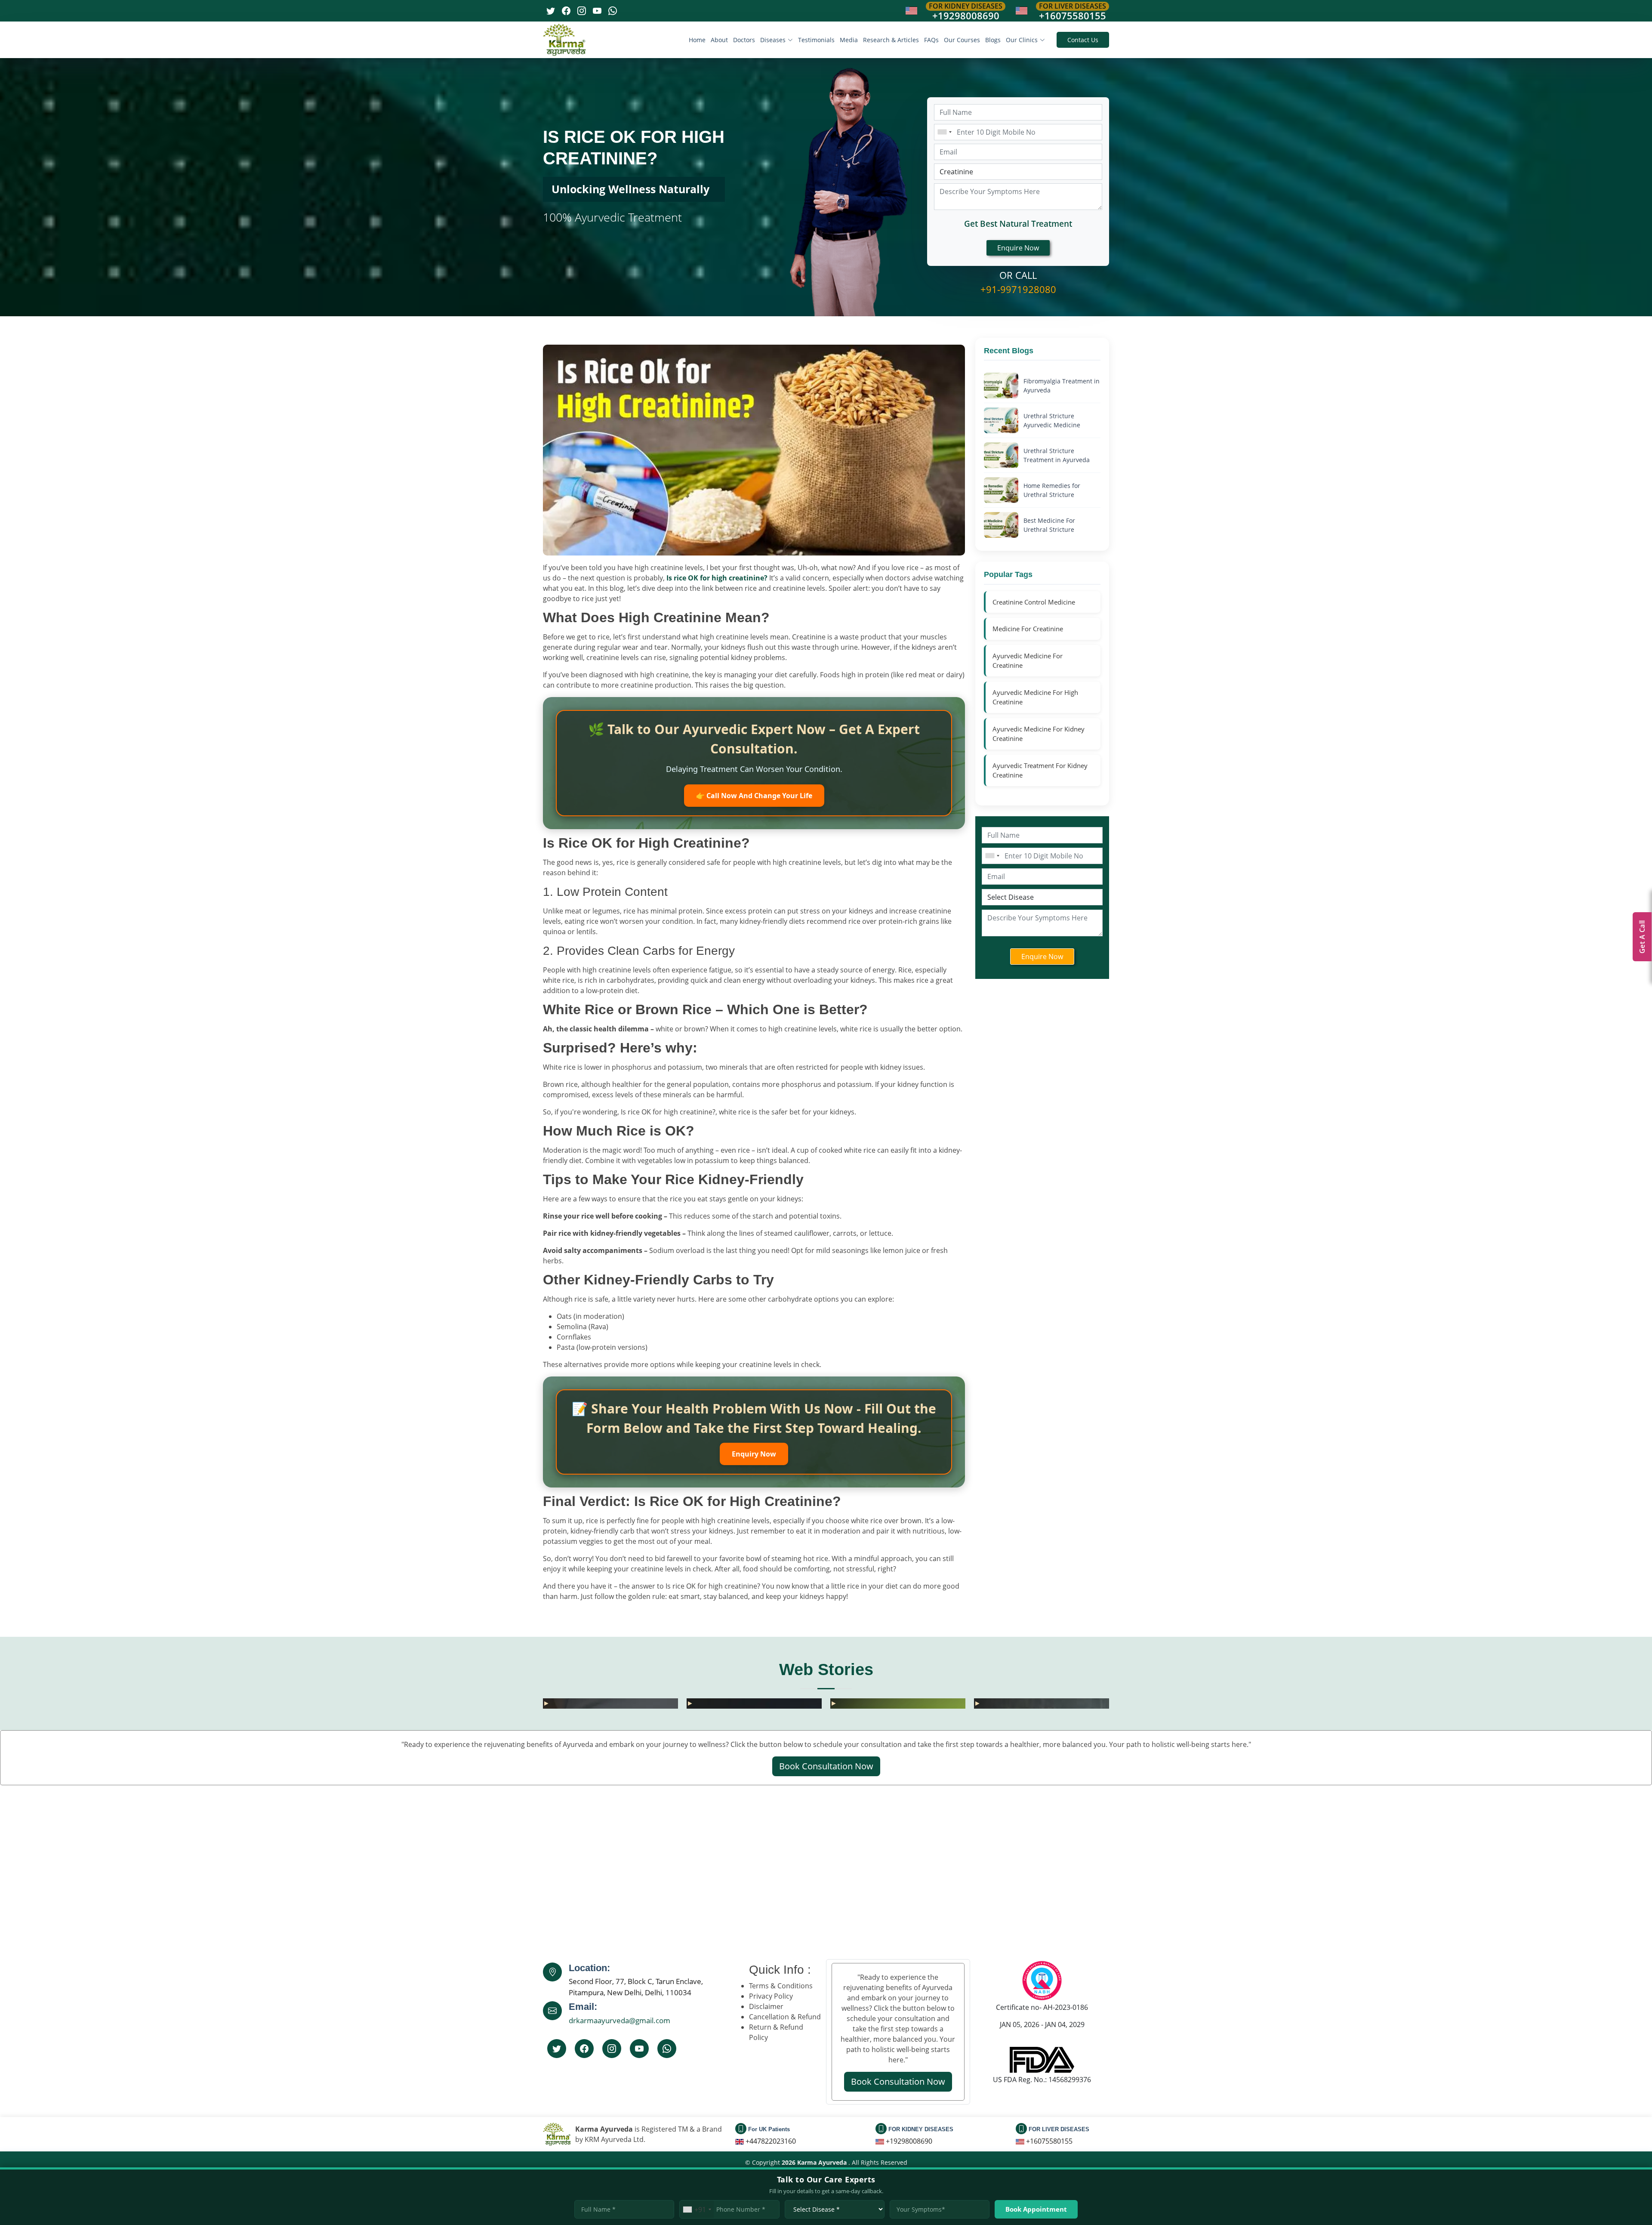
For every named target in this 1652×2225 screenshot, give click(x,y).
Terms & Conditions (781, 1986)
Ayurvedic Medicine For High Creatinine (1035, 697)
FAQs (931, 40)
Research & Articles (891, 40)
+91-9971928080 (1018, 289)
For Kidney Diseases (966, 6)
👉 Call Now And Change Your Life (754, 796)
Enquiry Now (754, 1454)
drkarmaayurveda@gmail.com (619, 2020)
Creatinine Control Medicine (1034, 602)
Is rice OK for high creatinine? (717, 578)
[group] (610, 1703)
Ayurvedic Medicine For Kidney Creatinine (1039, 734)
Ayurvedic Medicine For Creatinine (1028, 661)
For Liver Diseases (1073, 6)
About (719, 40)
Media (849, 40)
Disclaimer (766, 2006)
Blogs (993, 40)
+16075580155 (1073, 15)
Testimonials (816, 40)
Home (697, 40)
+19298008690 (966, 15)
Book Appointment (1036, 2209)
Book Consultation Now (826, 1766)
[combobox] (944, 132)
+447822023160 (771, 2141)
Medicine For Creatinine (1028, 629)
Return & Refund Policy (776, 2032)
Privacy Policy (771, 1996)
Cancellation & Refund (785, 2017)
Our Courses (962, 40)
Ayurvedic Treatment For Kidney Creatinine (1040, 770)
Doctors (744, 40)
